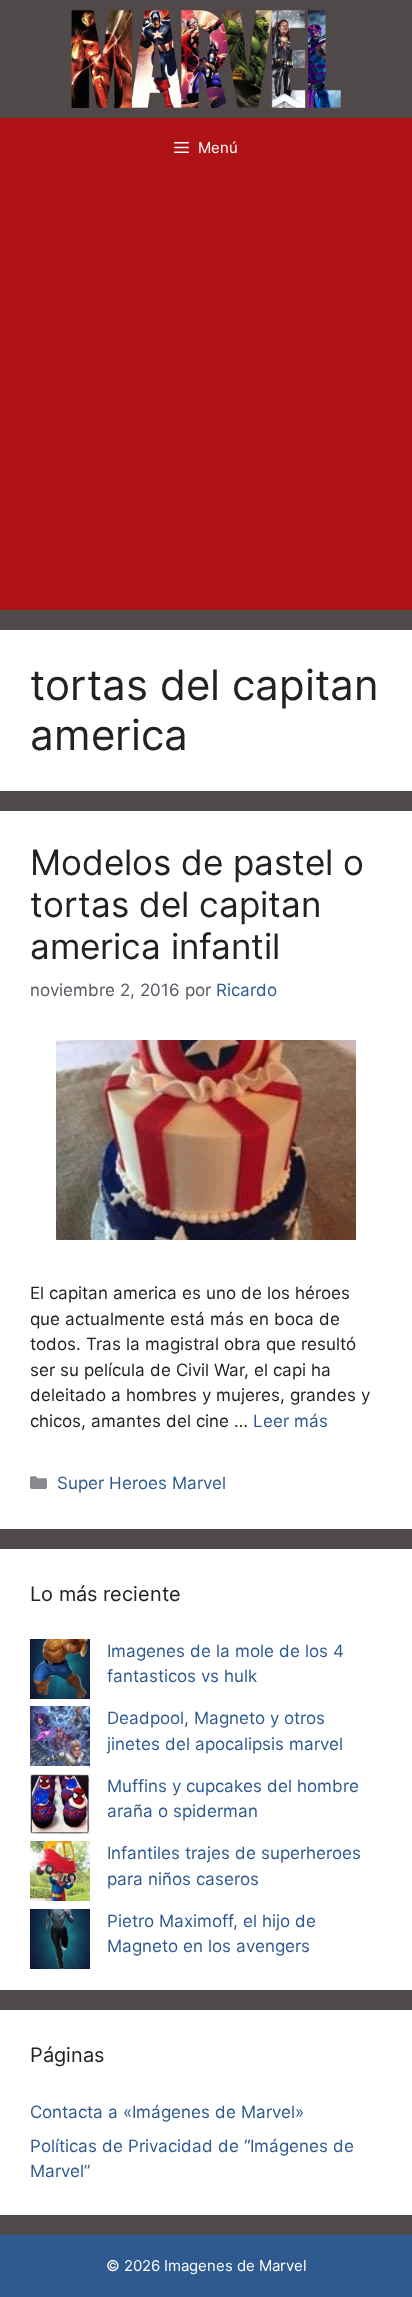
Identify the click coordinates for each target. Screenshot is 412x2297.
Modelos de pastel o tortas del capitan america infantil (197, 904)
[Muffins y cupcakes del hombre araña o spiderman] (60, 1808)
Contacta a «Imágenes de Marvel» (167, 2112)
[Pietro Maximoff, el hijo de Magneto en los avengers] (60, 1943)
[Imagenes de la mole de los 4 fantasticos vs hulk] (60, 1673)
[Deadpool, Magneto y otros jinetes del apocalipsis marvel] (60, 1740)
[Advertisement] (206, 394)
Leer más (290, 1421)
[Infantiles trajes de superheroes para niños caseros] (60, 1875)
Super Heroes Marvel (141, 1483)
